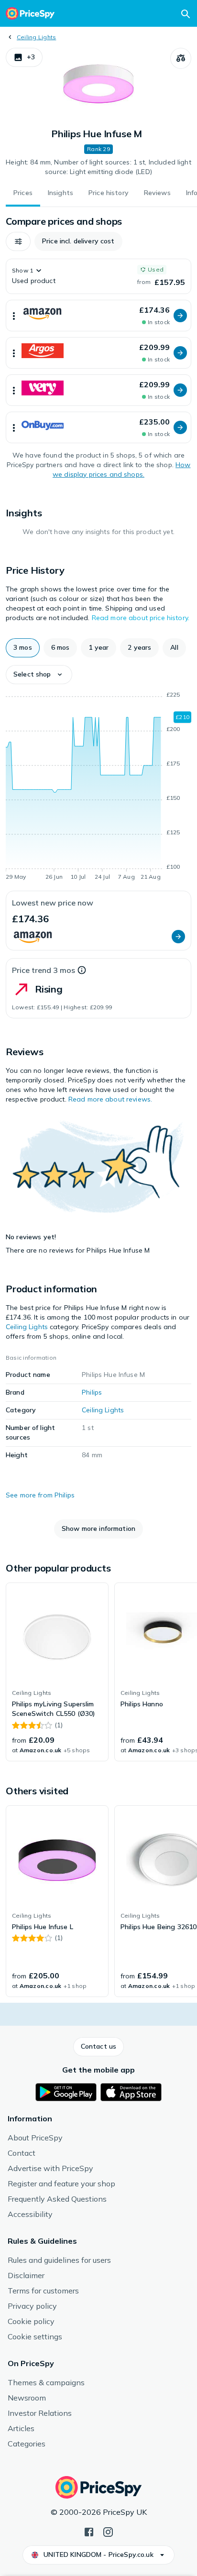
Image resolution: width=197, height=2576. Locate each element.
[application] (98, 787)
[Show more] (14, 316)
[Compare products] (181, 58)
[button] (24, 57)
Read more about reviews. (110, 1099)
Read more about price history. (141, 618)
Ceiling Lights (36, 37)
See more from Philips (40, 1495)
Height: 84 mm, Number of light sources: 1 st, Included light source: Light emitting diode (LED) (98, 167)
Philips (92, 1392)
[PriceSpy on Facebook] (89, 2531)
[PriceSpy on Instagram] (108, 2531)
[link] (57, 1672)
